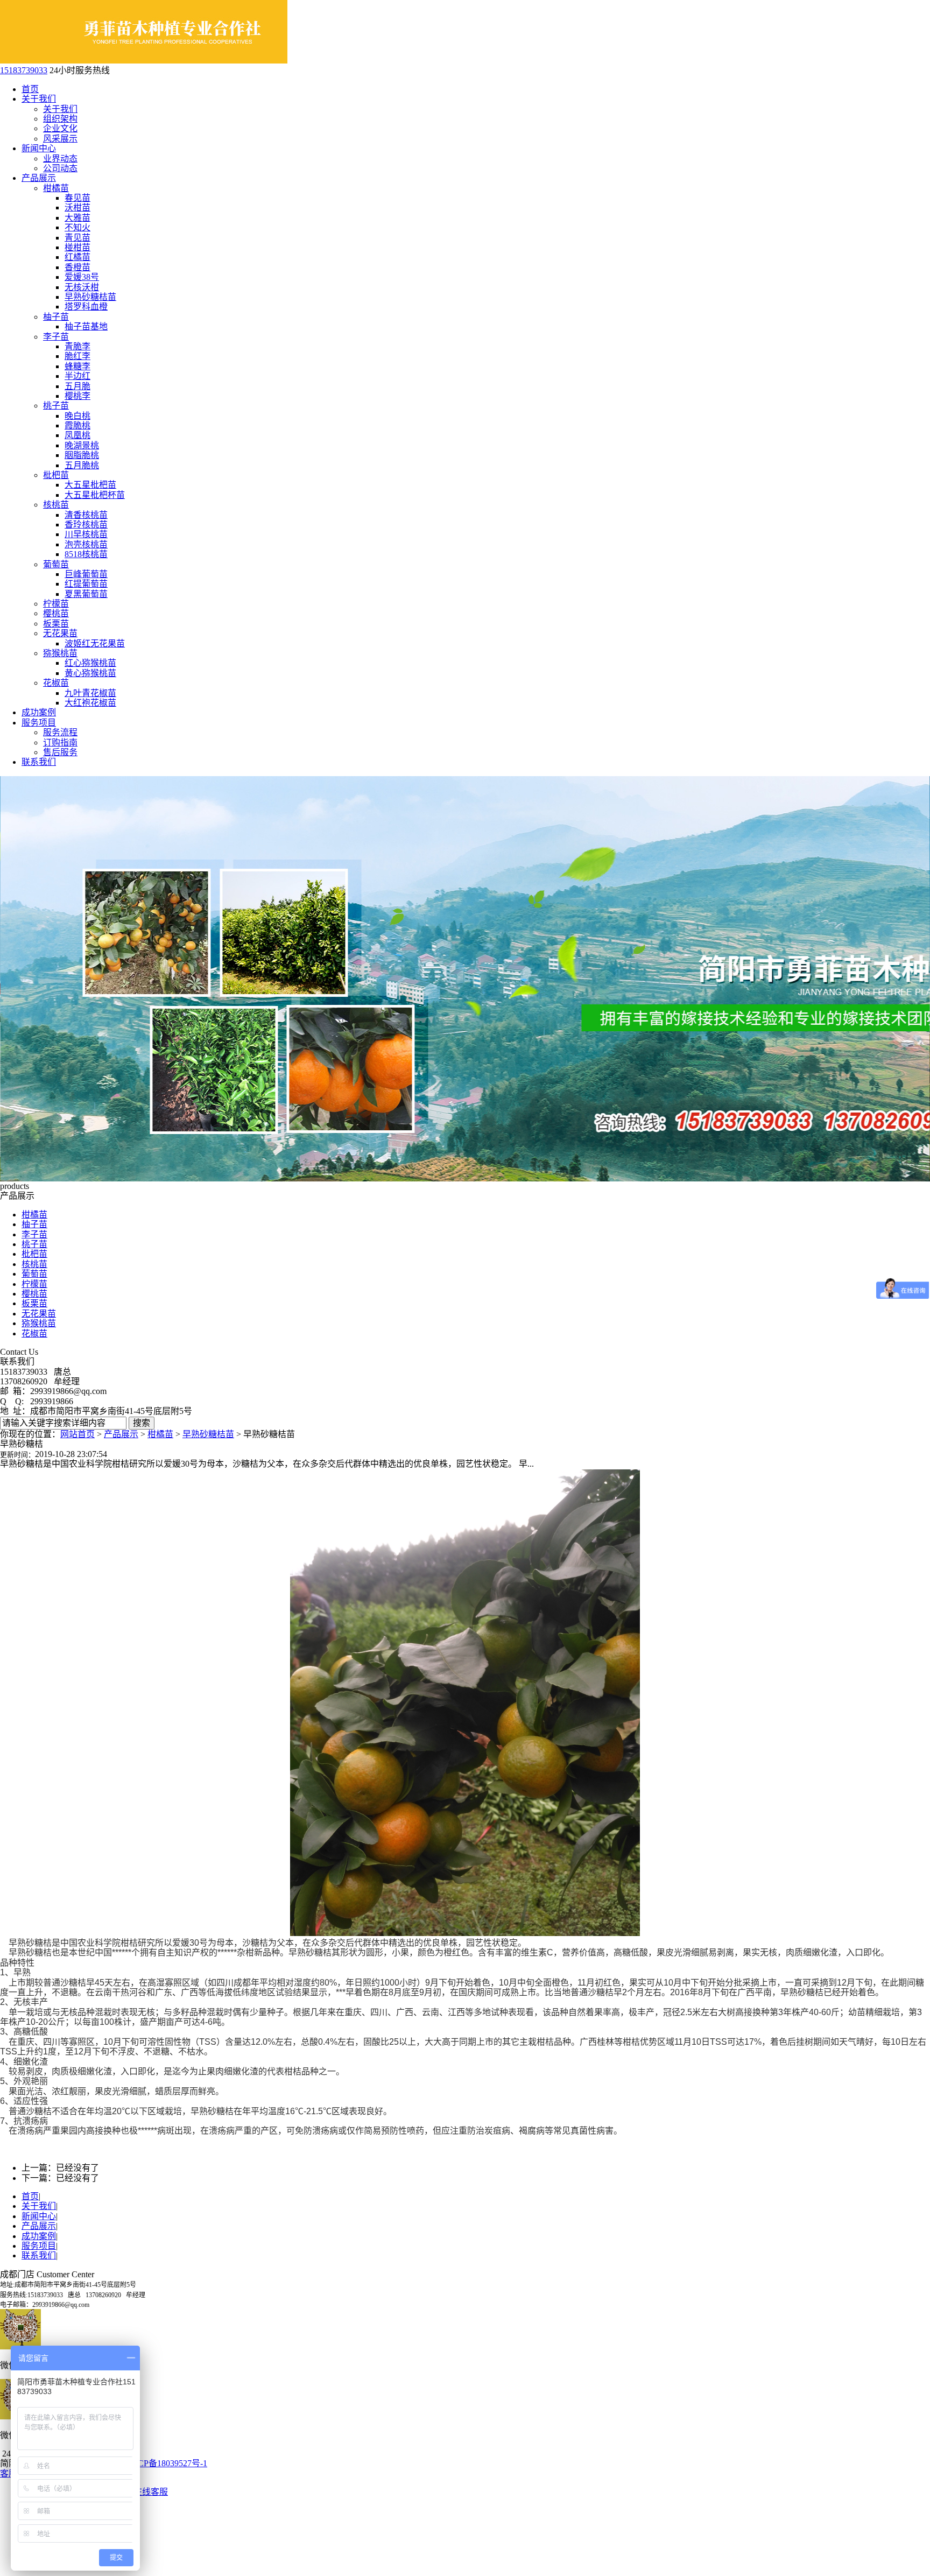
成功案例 (39, 712)
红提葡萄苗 (86, 584)
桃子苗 (56, 406)
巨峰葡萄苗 (86, 574)
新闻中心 (39, 148)
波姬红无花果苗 (95, 643)
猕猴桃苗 (60, 653)
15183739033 (24, 70)
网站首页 (77, 1434)
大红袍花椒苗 (90, 703)
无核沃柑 (82, 287)
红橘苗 (77, 257)
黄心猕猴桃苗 (90, 673)
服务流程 (60, 732)
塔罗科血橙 (86, 307)
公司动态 (60, 168)
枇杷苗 (56, 475)
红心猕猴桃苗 (90, 663)
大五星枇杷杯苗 (95, 495)
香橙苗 (77, 267)
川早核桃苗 (86, 534)
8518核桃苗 (86, 554)
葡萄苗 (56, 564)
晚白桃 (77, 416)
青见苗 (77, 238)
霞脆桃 (77, 425)
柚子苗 (56, 317)
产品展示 (39, 178)
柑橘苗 (56, 188)
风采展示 (60, 139)
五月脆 (77, 386)
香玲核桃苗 (86, 525)
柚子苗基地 (86, 326)
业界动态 (60, 159)
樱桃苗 (56, 613)
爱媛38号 (82, 277)
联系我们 (39, 762)
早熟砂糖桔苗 (90, 297)
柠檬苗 (56, 604)
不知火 (77, 227)
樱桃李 (77, 396)
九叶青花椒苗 (90, 693)
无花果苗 (60, 633)
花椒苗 (56, 683)
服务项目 (39, 723)
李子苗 (56, 337)
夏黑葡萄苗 (86, 594)
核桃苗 (56, 505)
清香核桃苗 (86, 515)
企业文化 (60, 128)
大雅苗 (77, 218)
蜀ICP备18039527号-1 (167, 2463)
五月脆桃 (82, 465)
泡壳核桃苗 (86, 544)
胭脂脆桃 (82, 455)
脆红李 (77, 356)
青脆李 (77, 346)
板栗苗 (56, 624)
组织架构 (60, 119)
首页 (30, 89)
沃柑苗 (77, 207)
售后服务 (60, 752)
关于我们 (39, 99)
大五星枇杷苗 (90, 485)
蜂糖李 (77, 366)
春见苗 (77, 198)
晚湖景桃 (82, 445)
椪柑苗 (77, 247)
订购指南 (60, 742)
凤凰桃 (77, 435)
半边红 (77, 376)
